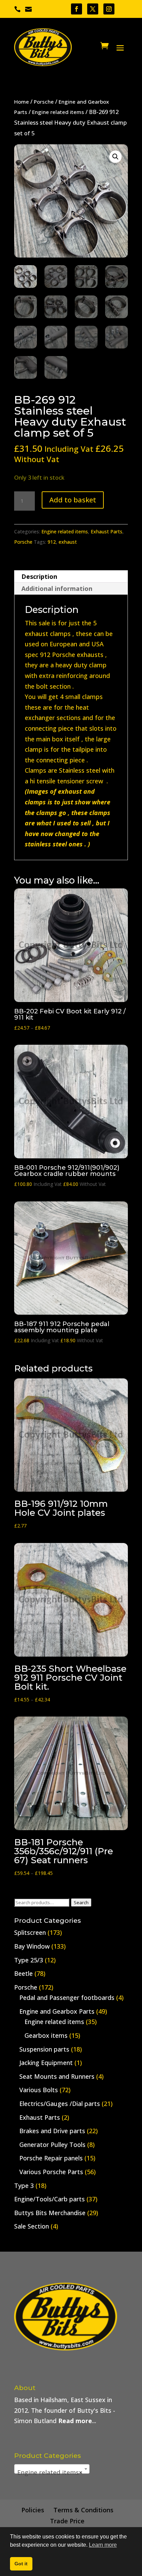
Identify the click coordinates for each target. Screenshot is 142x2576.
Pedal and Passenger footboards (67, 1998)
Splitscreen (30, 1932)
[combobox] (52, 2469)
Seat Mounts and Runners (57, 2076)
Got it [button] (21, 2564)
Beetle (23, 1973)
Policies (33, 2510)
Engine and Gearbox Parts (57, 2011)
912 (52, 542)
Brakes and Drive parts (52, 2131)
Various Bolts (39, 2090)
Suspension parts (44, 2049)
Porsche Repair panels (51, 2158)
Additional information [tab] (57, 588)
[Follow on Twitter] (93, 9)
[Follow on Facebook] (77, 9)
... (77, 2421)
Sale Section (32, 2226)
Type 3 (24, 2186)
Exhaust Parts (106, 531)
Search (81, 1902)
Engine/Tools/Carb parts (49, 2199)
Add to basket (73, 500)
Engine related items (58, 112)
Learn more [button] (103, 2545)
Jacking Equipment (46, 2063)
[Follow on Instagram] (109, 9)
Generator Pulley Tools (52, 2145)
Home (22, 102)
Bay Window (32, 1946)
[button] (115, 157)
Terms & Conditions (83, 2510)
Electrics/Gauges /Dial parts (60, 2104)
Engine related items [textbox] (50, 2472)
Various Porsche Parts (51, 2172)
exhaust (68, 542)
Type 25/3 (29, 1960)
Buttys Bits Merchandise (50, 2213)
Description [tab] (39, 576)
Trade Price (67, 2521)
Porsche (44, 102)
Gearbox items (46, 2035)
